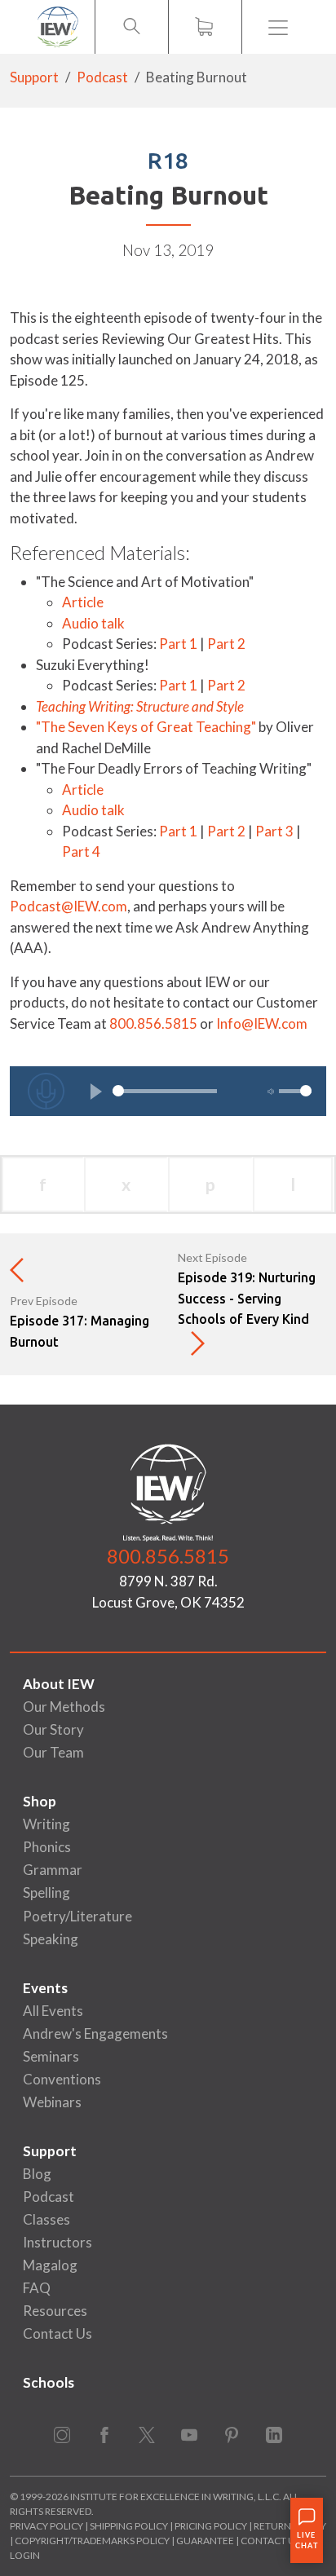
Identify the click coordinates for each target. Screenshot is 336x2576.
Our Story (53, 1729)
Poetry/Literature (77, 1916)
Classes (46, 2219)
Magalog (50, 2265)
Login (25, 2555)
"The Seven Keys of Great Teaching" (146, 727)
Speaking (51, 1939)
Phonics (47, 1847)
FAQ (37, 2288)
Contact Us (57, 2333)
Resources (55, 2311)
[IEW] (58, 27)
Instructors (57, 2242)
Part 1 (178, 644)
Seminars (51, 2056)
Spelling (46, 1892)
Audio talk (93, 623)
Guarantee (206, 2541)
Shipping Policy (129, 2526)
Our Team (53, 1752)
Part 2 (226, 644)
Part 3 (274, 831)
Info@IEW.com (262, 1023)
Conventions (62, 2079)
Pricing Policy (211, 2526)
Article (84, 602)
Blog (37, 2174)
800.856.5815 (153, 1023)
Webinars (52, 2102)
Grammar (53, 1870)
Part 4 (81, 851)
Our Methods (64, 1707)
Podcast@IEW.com (69, 906)
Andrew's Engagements (95, 2033)
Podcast (102, 77)
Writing (46, 1824)
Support (34, 77)
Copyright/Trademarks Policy (92, 2541)
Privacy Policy (46, 2526)
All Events (53, 2011)
